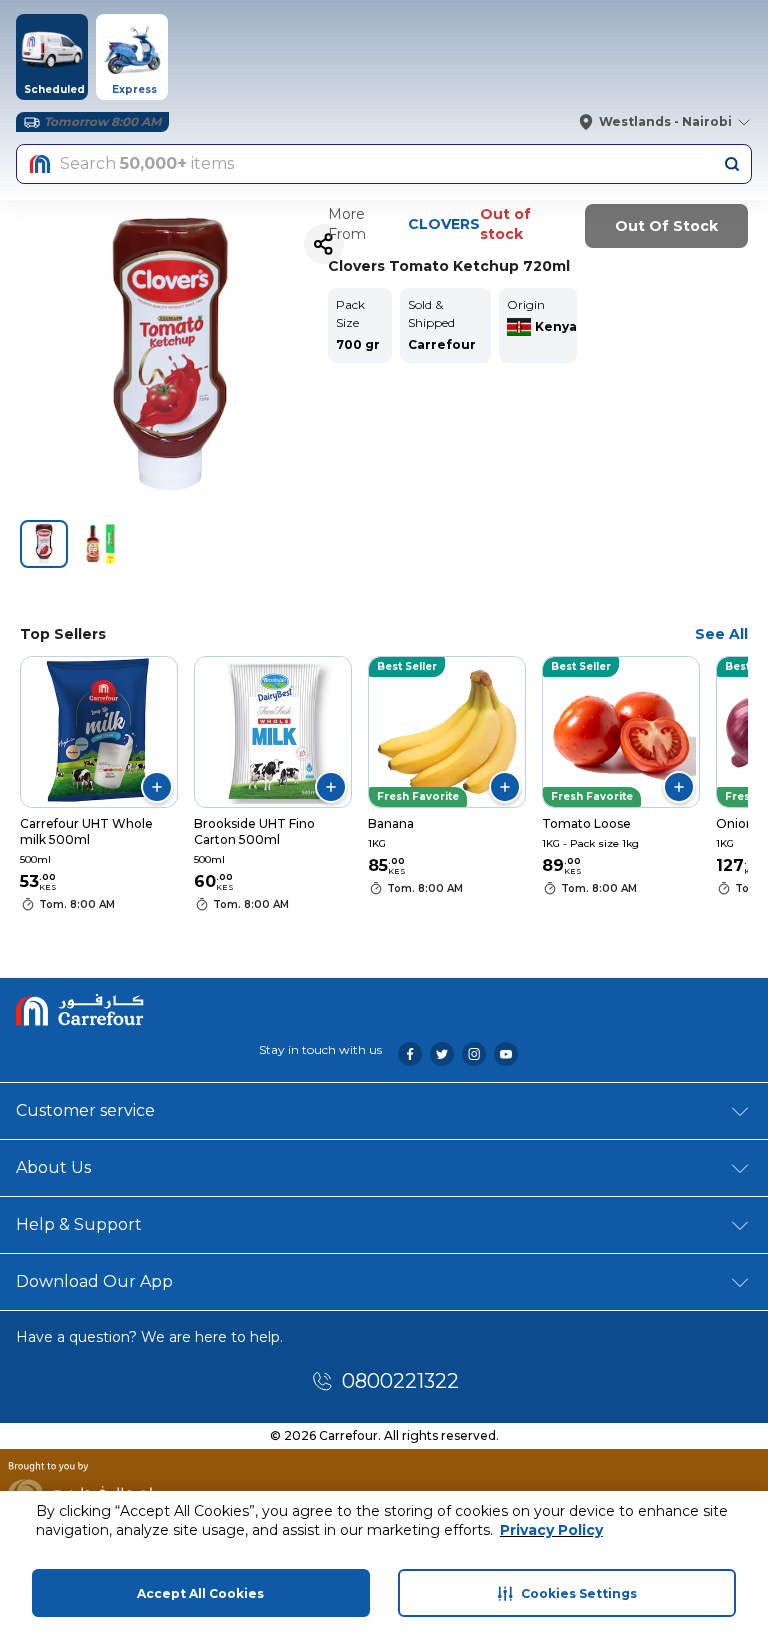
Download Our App (94, 1281)
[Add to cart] (157, 787)
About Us (53, 1167)
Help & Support (79, 1224)
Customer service (85, 1110)
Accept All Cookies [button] (200, 1593)
